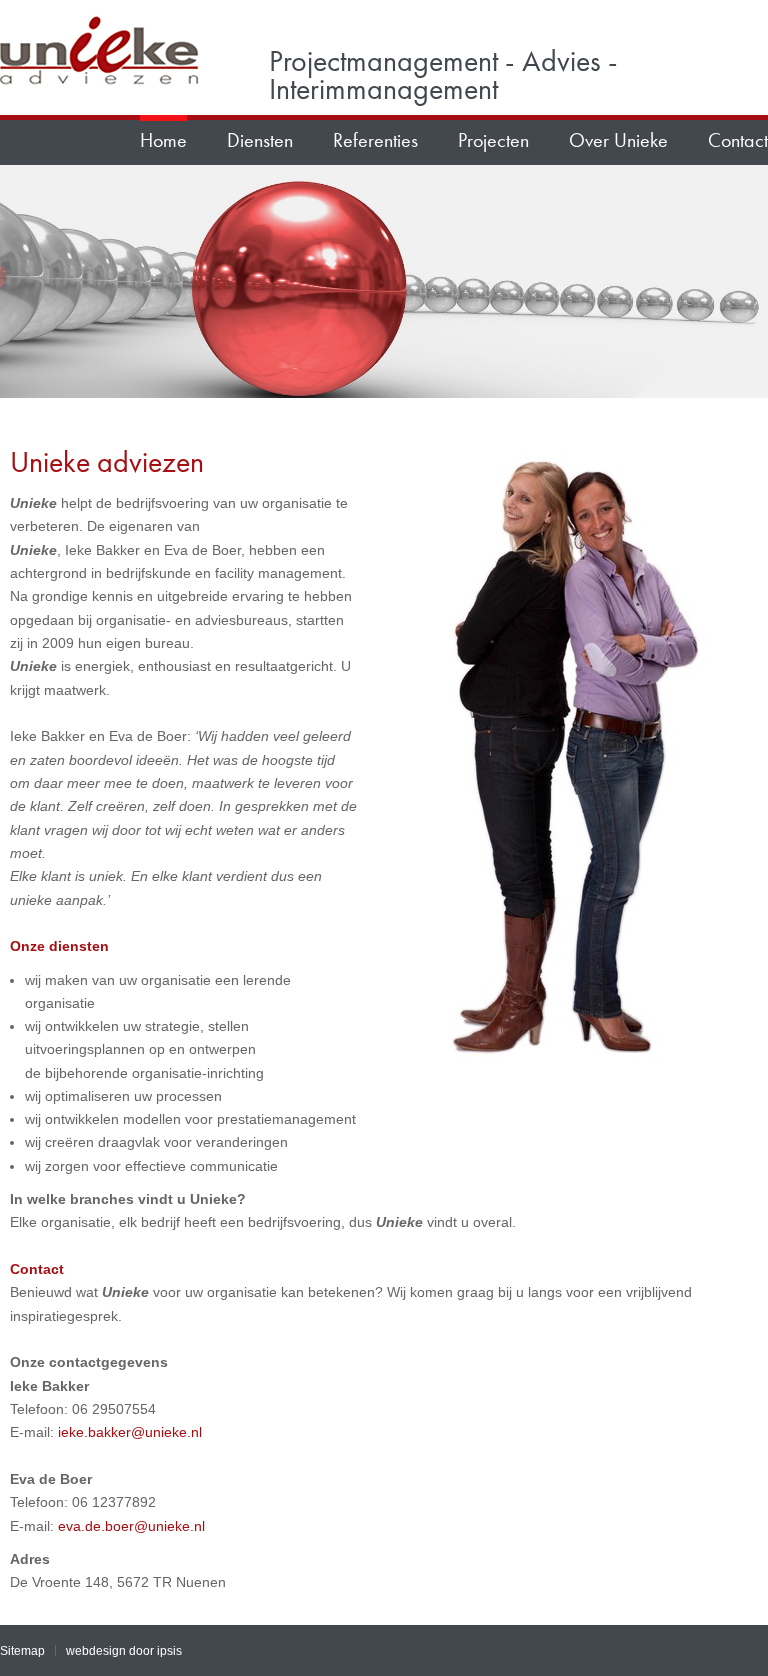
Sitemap (22, 1650)
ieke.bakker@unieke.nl (128, 1432)
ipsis (169, 1650)
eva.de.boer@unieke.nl (131, 1526)
